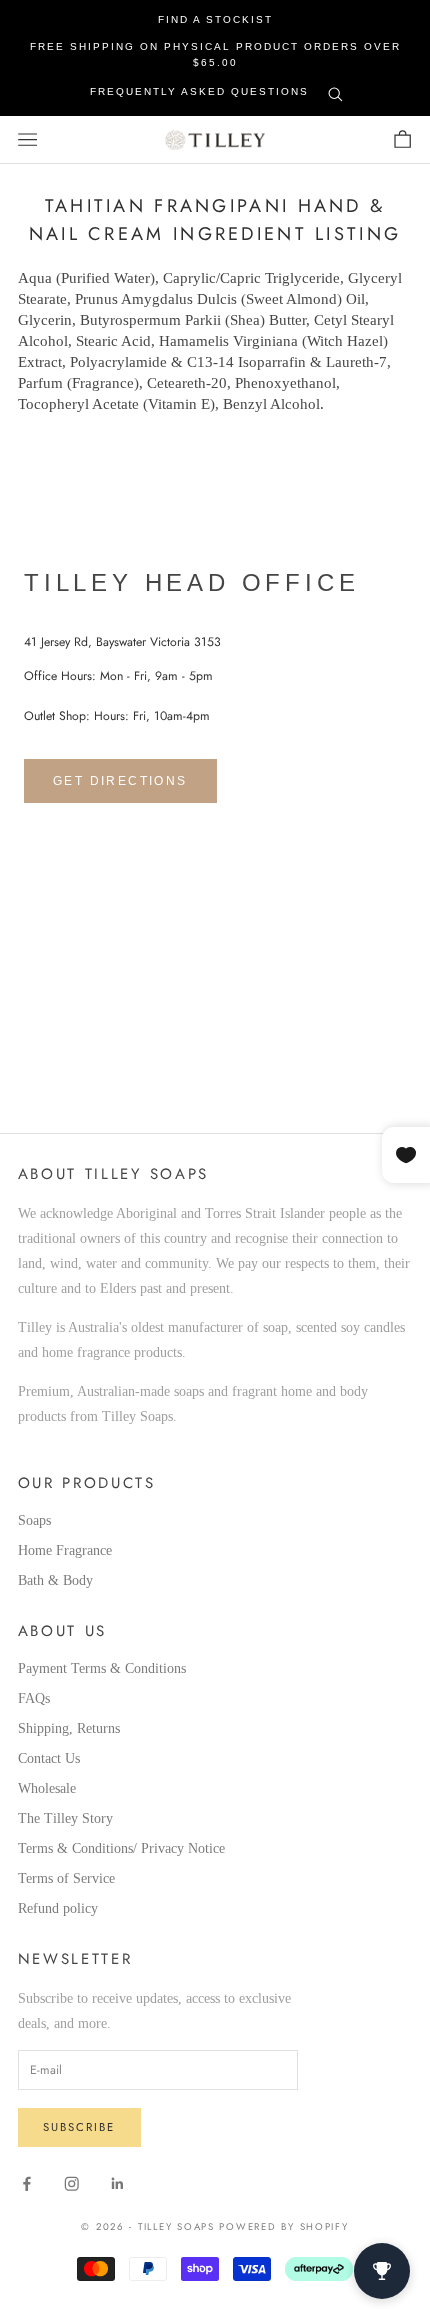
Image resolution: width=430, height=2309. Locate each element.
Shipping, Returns (69, 1728)
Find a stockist (215, 19)
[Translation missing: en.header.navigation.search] (335, 90)
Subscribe (79, 2127)
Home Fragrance (65, 1550)
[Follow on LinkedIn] (118, 2184)
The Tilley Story (65, 1818)
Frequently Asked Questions (199, 91)
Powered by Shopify (283, 2227)
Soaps (34, 1520)
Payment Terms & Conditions (102, 1668)
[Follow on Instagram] (72, 2184)
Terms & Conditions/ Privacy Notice (121, 1848)
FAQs (34, 1698)
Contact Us (49, 1758)
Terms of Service (66, 1878)
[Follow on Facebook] (27, 2184)
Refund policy (58, 1908)
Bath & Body (55, 1580)
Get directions (120, 781)
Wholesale (47, 1788)
